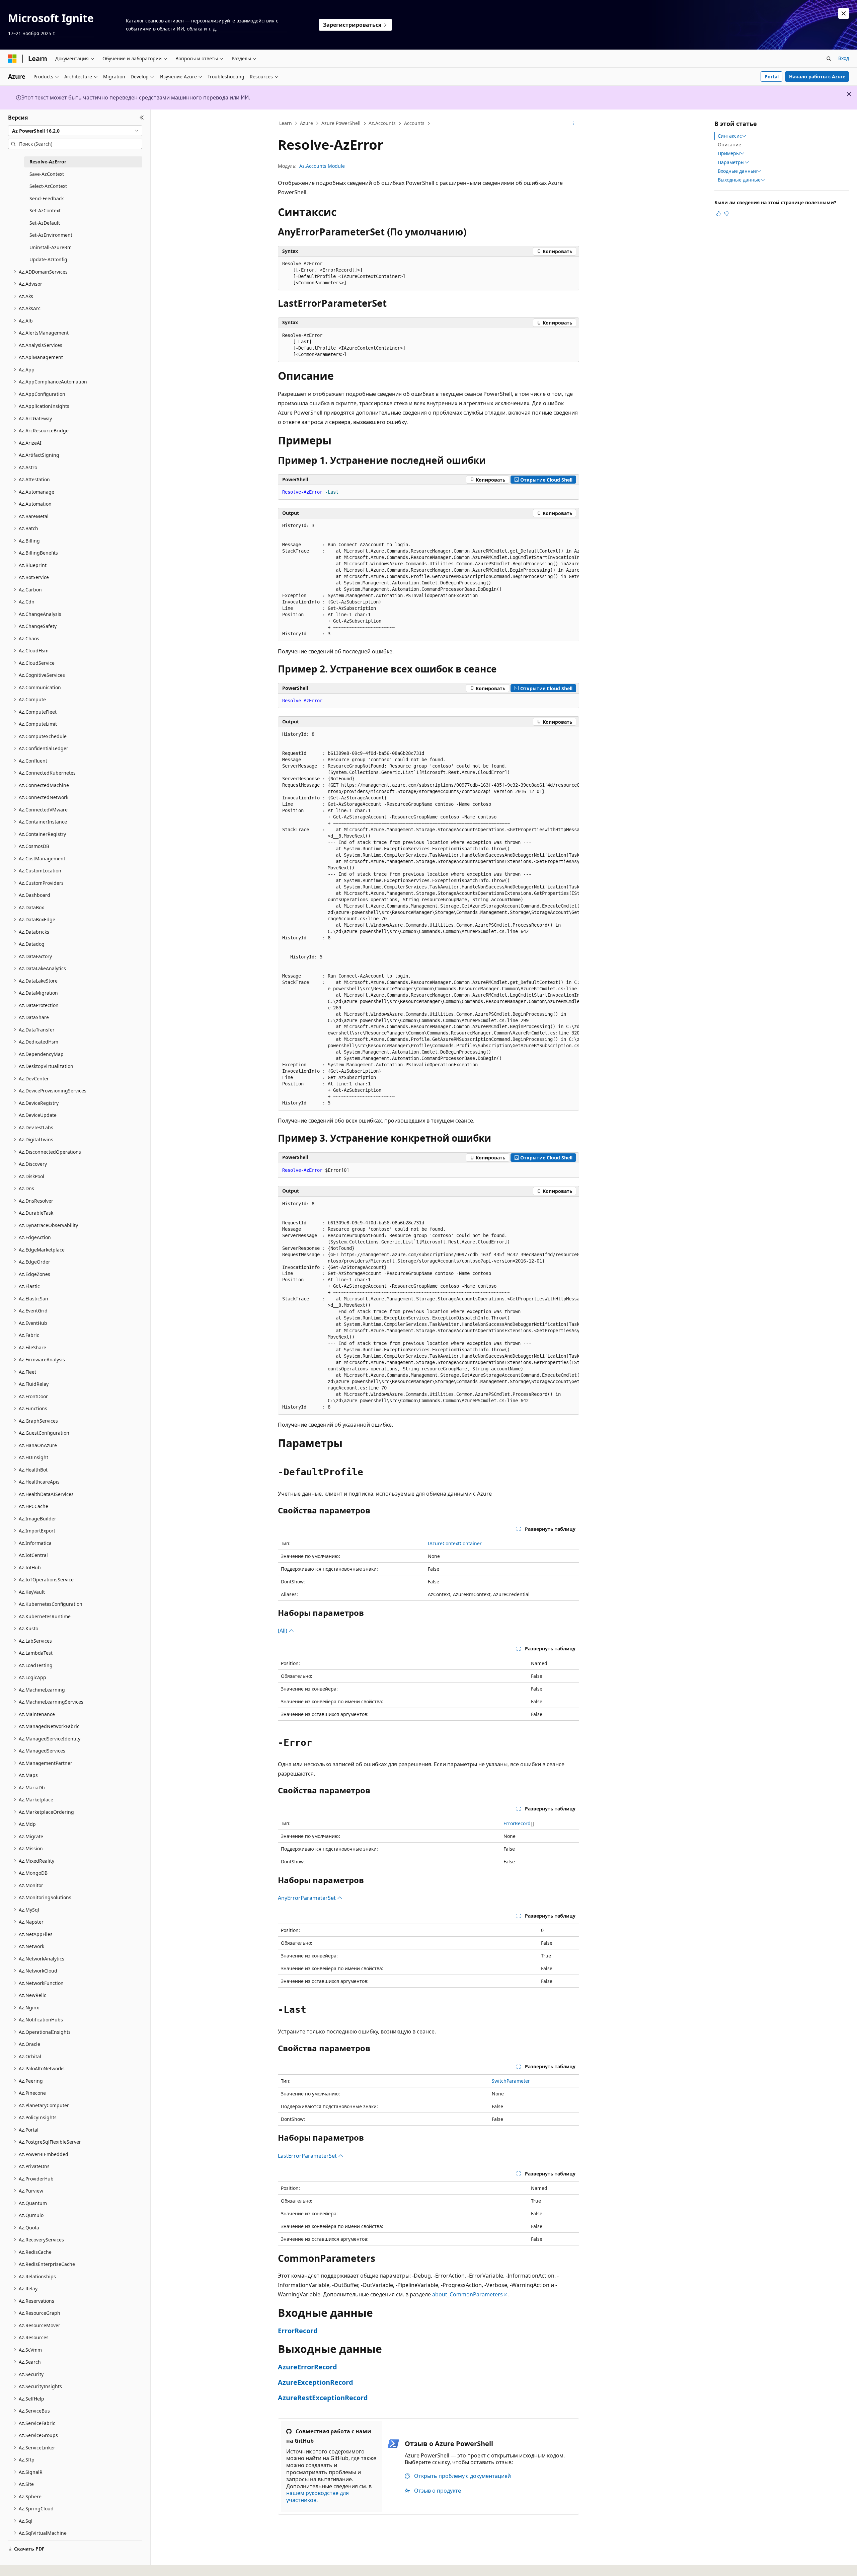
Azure (306, 123)
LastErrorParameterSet (308, 2156)
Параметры (731, 162)
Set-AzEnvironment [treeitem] (51, 235)
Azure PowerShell (341, 123)
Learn (286, 123)
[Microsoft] (12, 59)
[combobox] (75, 131)
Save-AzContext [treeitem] (47, 174)
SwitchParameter (511, 2081)
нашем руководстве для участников (318, 2496)
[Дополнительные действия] (573, 124)
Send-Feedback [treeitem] (47, 198)
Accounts (414, 123)
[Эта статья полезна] (718, 214)
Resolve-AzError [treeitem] (48, 162)
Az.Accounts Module (322, 166)
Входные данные (737, 171)
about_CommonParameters (468, 2294)
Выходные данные (739, 180)
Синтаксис (730, 136)
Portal (772, 77)
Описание (729, 145)
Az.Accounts (382, 123)
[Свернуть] (142, 118)
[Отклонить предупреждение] (844, 13)
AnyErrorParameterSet (307, 1898)
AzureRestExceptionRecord (323, 2398)
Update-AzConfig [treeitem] (48, 259)
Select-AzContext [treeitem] (48, 186)
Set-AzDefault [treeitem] (45, 223)
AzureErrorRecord (307, 2367)
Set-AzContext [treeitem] (45, 210)
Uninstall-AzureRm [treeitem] (51, 247)
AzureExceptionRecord (316, 2382)
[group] (428, 580)
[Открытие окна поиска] (829, 59)
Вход (844, 58)
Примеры (729, 153)
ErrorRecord (517, 1823)
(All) (283, 1631)
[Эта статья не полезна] (726, 214)
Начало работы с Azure (817, 77)
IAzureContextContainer (455, 1543)
